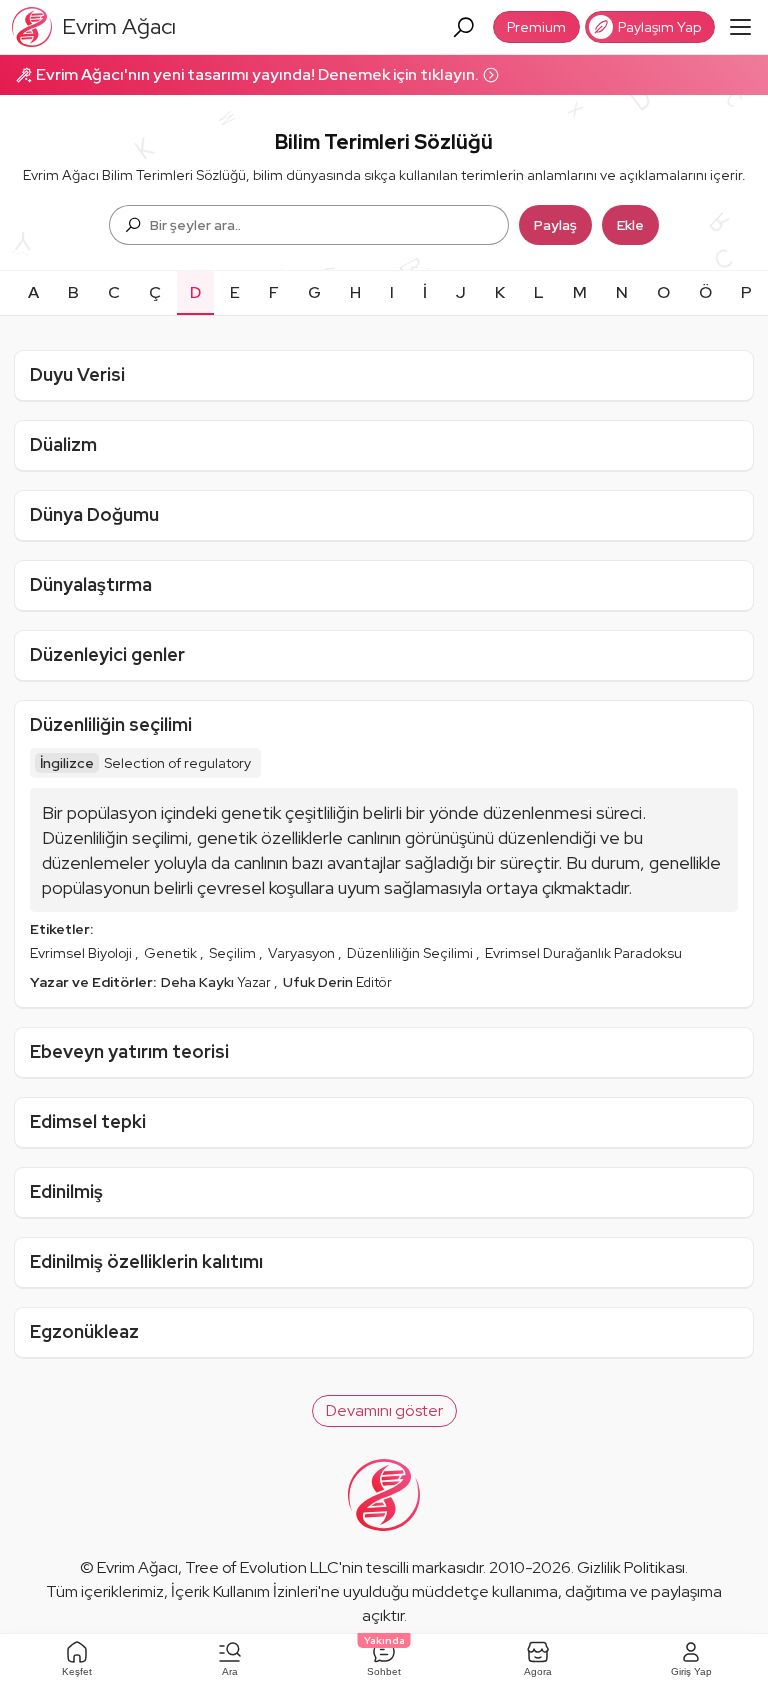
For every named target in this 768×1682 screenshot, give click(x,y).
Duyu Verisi (77, 374)
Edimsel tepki (88, 1121)
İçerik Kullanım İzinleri (244, 1591)
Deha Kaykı (199, 982)
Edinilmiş (66, 1191)
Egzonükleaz (84, 1331)
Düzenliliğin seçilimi (111, 724)
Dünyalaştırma (91, 584)
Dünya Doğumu (94, 514)
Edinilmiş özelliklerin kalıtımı (146, 1261)
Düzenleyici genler (107, 654)
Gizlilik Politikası (631, 1567)
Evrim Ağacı (137, 1567)
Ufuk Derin (319, 982)
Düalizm (63, 444)
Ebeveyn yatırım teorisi (129, 1051)
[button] (384, 1411)
